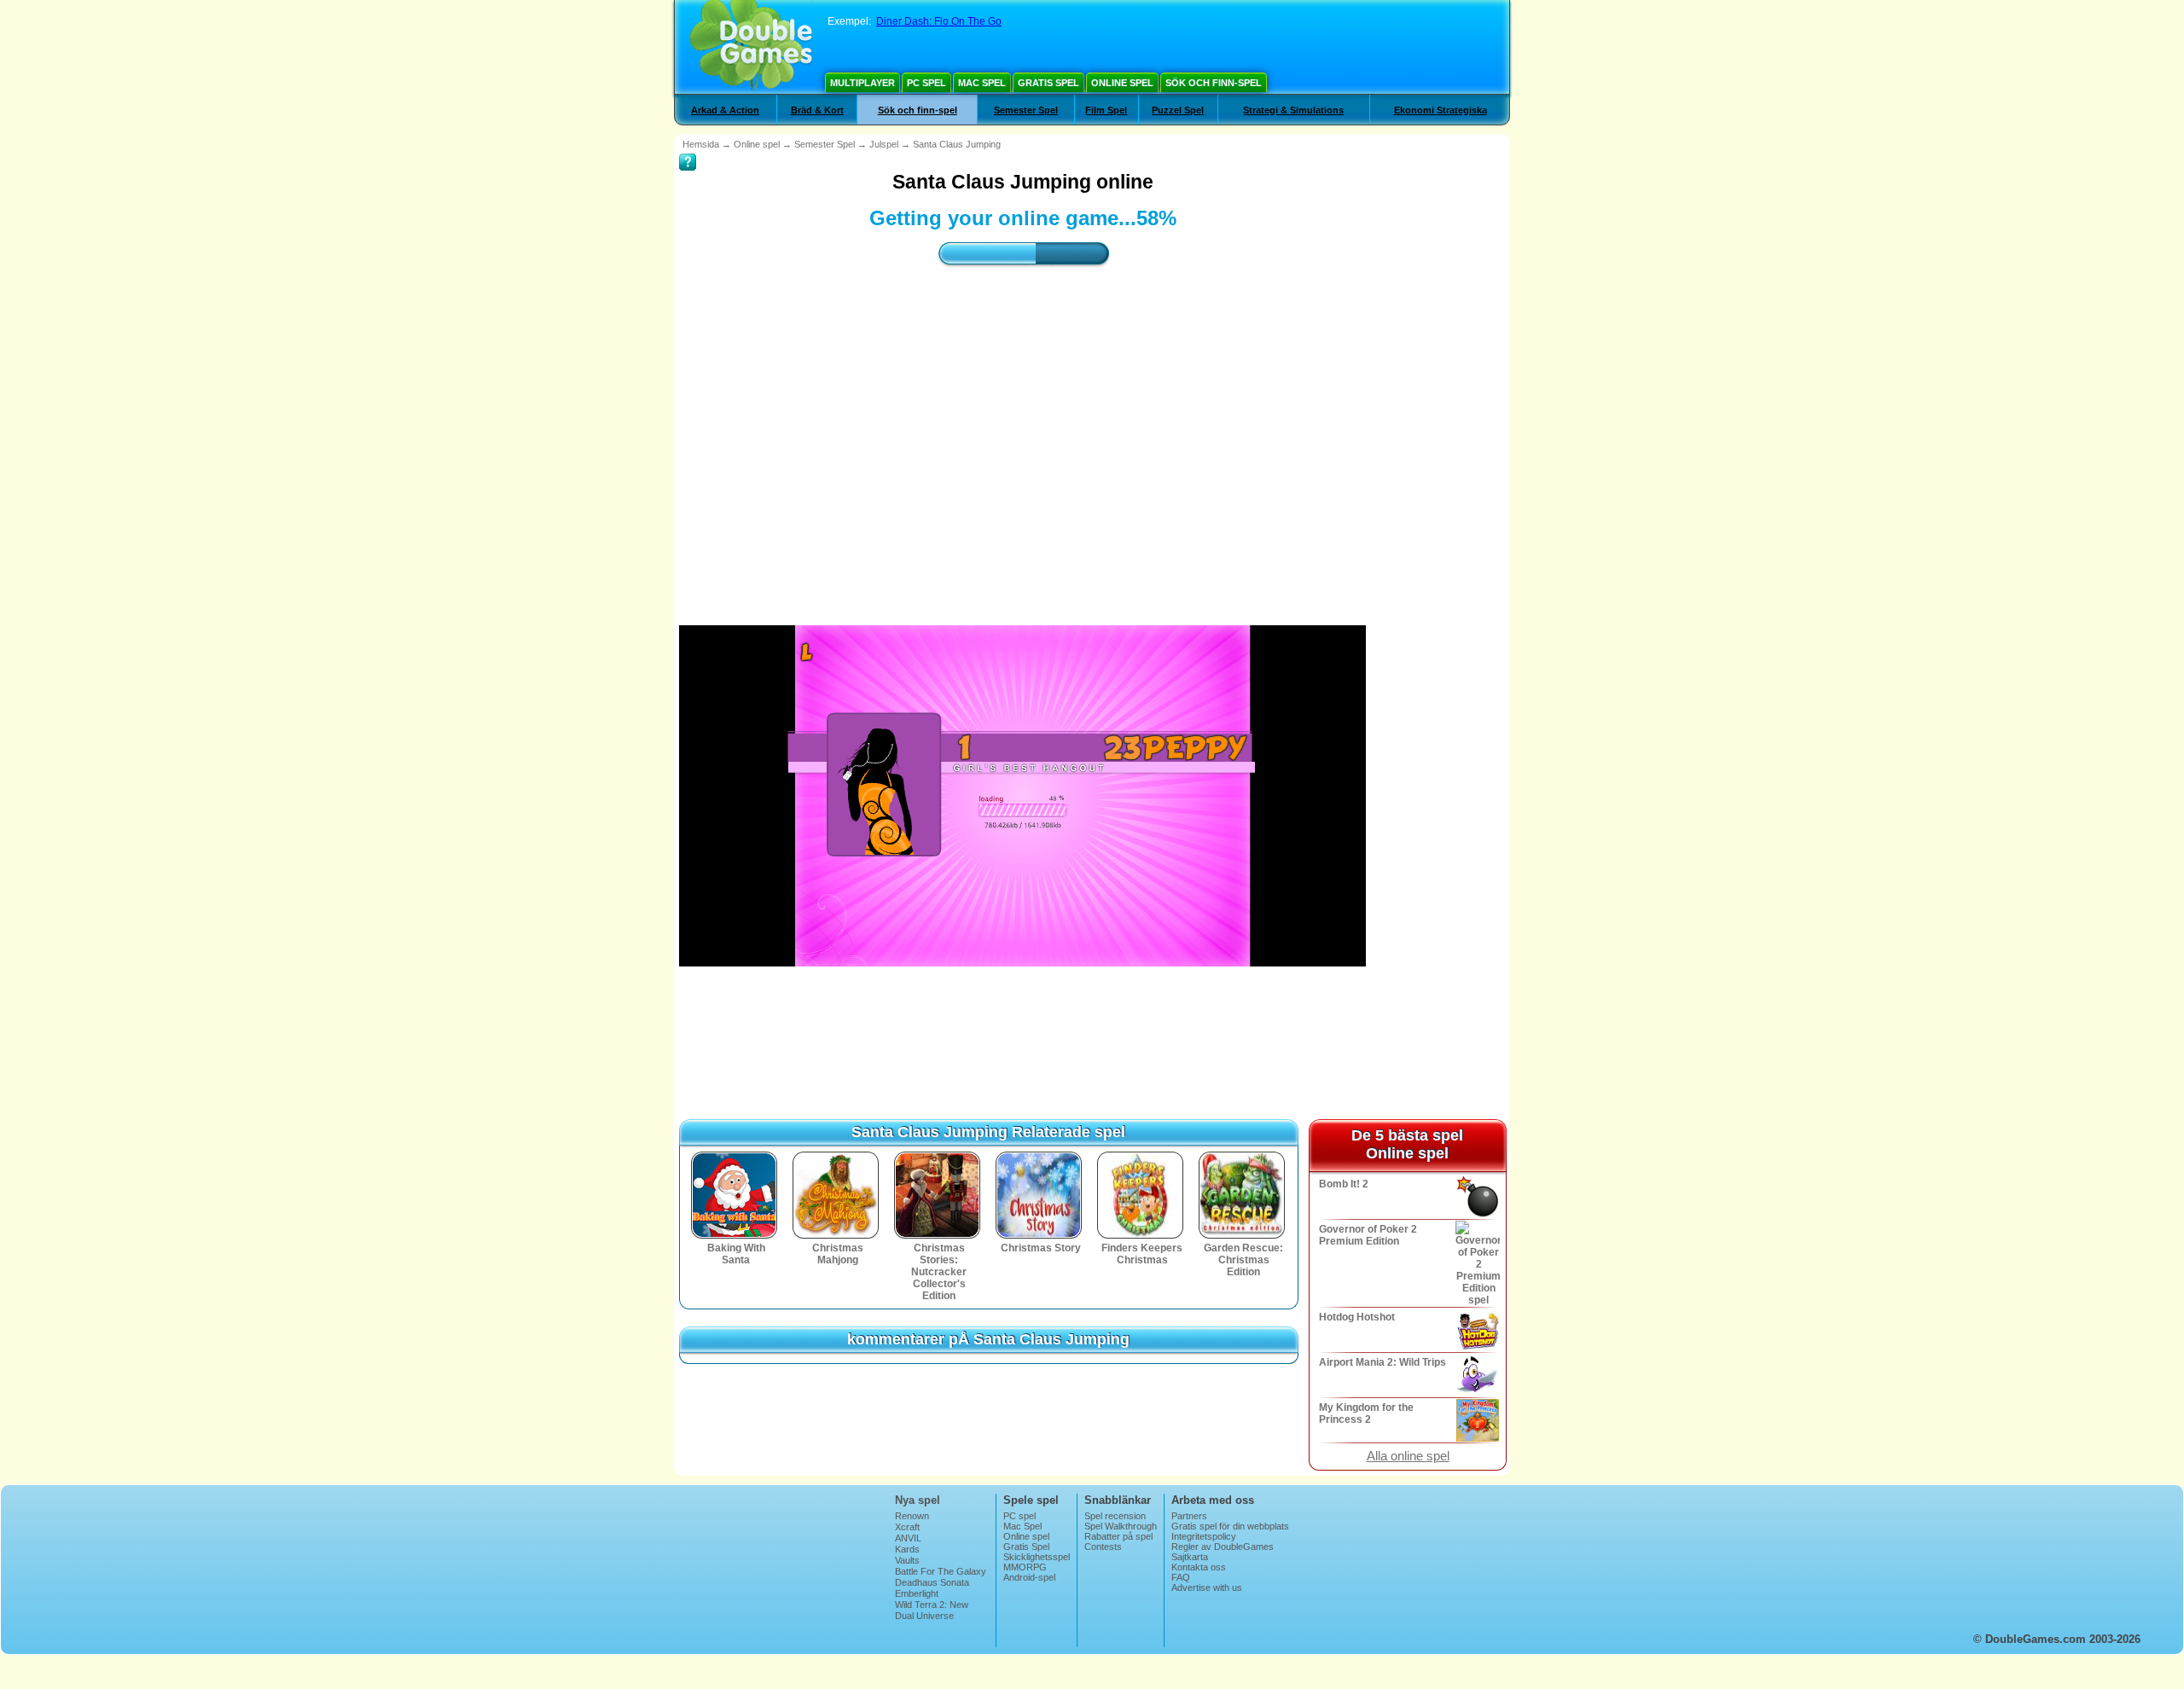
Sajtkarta (1190, 1557)
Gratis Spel (1048, 83)
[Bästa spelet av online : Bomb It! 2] (1476, 1197)
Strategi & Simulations (1293, 110)
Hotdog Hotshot (1357, 1317)
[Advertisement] (1023, 431)
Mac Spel (982, 83)
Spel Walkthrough (1121, 1526)
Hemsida (701, 144)
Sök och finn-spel (1214, 83)
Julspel (884, 144)
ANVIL (908, 1538)
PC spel (926, 83)
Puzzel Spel (1178, 110)
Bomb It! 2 (1344, 1184)
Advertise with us (1207, 1587)
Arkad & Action (725, 110)
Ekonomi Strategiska (1441, 110)
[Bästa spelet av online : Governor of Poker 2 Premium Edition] (1476, 1263)
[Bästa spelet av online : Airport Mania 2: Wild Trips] (1476, 1375)
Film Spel (1106, 110)
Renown (912, 1516)
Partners (1189, 1516)
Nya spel (918, 1500)
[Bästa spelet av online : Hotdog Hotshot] (1476, 1330)
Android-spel (1029, 1577)
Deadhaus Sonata (932, 1582)
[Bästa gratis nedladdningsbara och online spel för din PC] (751, 47)
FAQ (1181, 1577)
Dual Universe (924, 1616)
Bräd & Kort (817, 110)
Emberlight (917, 1593)
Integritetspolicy (1204, 1536)
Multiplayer (863, 83)
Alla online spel (1408, 1456)
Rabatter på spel (1118, 1536)
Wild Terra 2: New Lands (932, 1610)
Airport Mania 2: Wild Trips (1382, 1362)
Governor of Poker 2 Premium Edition (1368, 1235)
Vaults (907, 1560)
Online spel (1122, 83)
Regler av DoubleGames (1223, 1547)
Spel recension (1115, 1516)
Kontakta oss (1199, 1567)
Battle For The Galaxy (941, 1571)
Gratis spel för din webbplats (1230, 1526)
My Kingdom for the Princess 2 (1366, 1413)
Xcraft (907, 1527)
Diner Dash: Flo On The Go (939, 21)
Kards (907, 1549)
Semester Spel (1026, 110)
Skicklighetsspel (1037, 1557)
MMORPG (1025, 1567)
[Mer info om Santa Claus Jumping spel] (688, 150)
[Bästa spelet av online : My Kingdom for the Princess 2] (1476, 1420)
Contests (1103, 1547)
